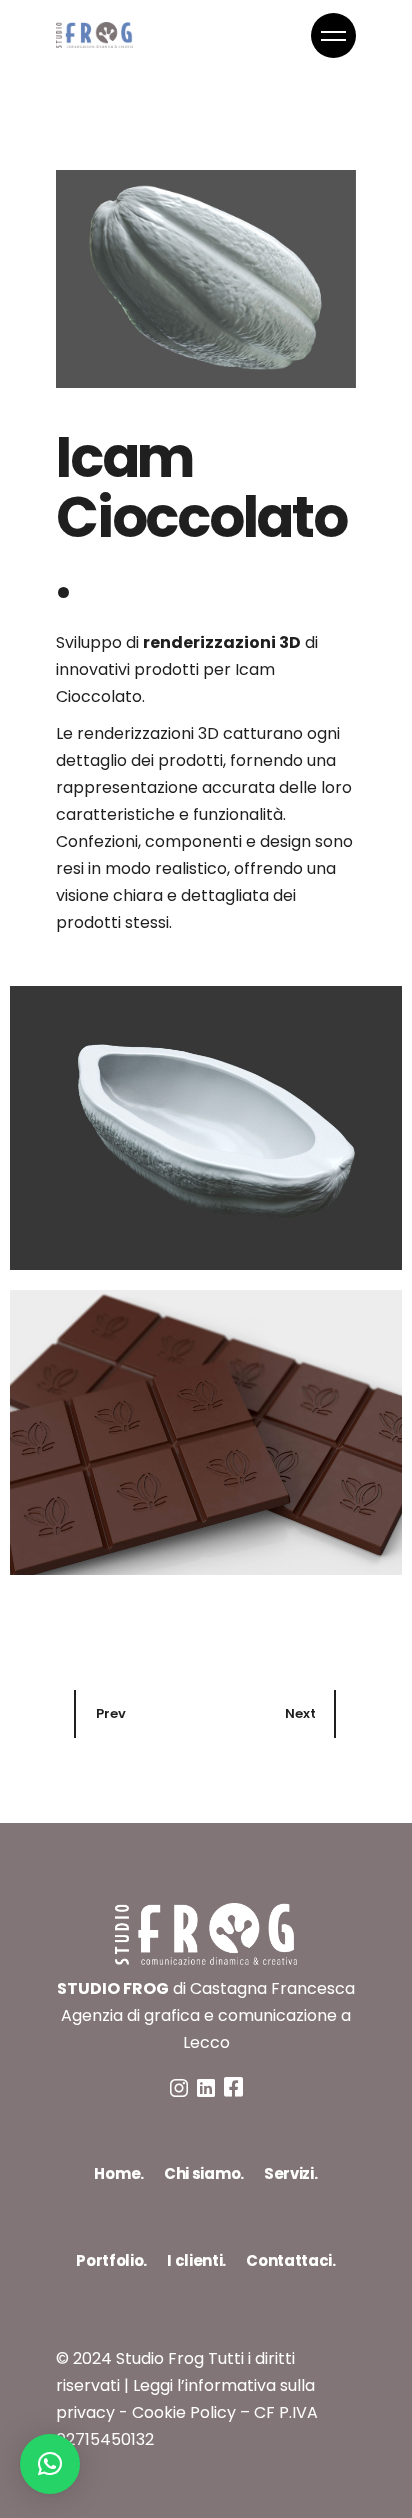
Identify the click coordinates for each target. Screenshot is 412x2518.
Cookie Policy (184, 2412)
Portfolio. (111, 2260)
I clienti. (196, 2260)
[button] (50, 2464)
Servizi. (291, 2173)
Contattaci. (291, 2260)
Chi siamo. (204, 2173)
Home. (119, 2173)
